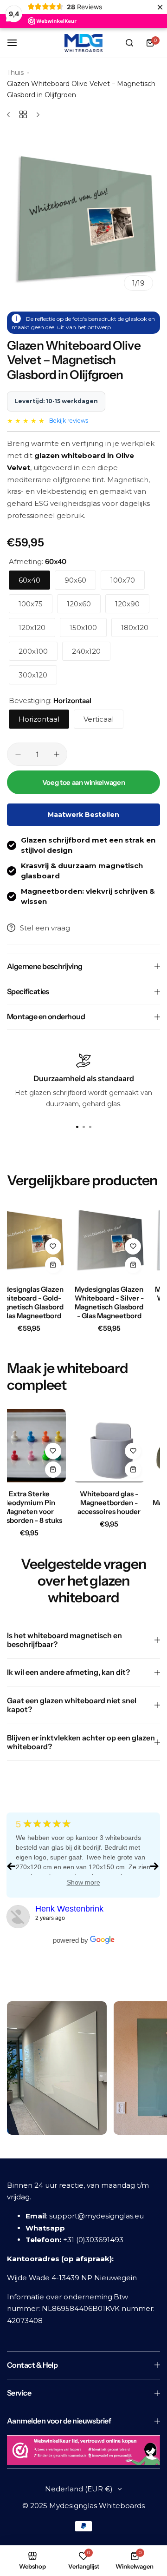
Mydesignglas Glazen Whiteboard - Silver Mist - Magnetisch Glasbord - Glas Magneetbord (114, 1307)
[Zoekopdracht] (129, 43)
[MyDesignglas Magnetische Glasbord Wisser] (114, 1446)
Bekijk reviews (69, 421)
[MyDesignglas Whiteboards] (83, 43)
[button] (90, 1127)
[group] (83, 221)
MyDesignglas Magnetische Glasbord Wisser (114, 1503)
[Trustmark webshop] (83, 2452)
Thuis (15, 73)
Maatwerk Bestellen (83, 815)
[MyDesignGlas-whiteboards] (18, 1917)
